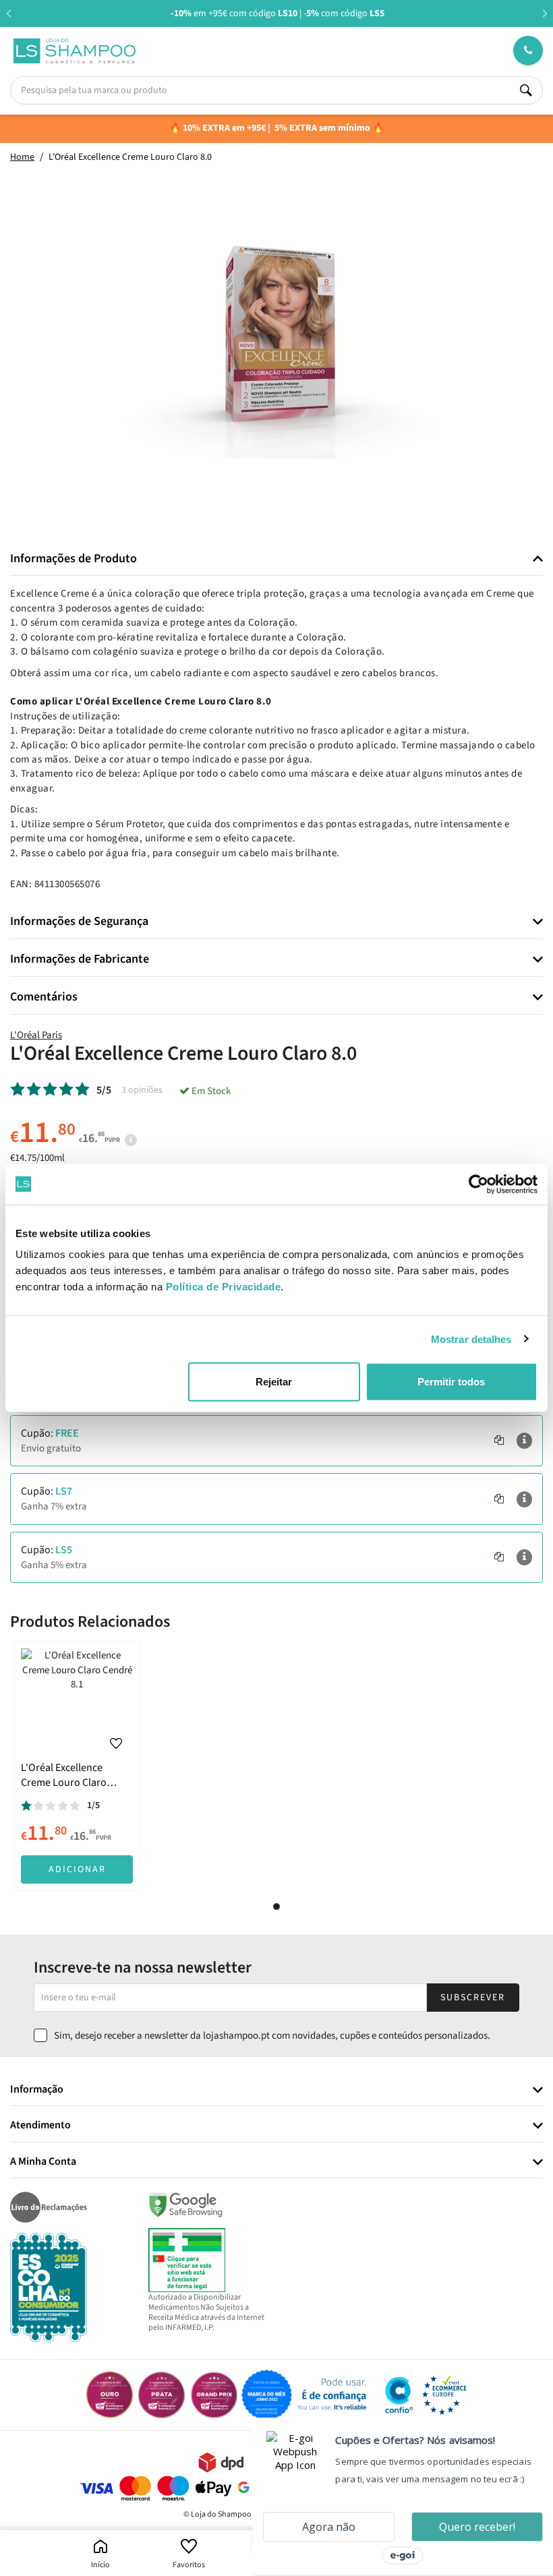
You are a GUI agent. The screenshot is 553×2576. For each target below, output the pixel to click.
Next (545, 13)
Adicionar (77, 1869)
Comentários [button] (44, 997)
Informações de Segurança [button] (79, 922)
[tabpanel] (77, 1766)
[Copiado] (499, 1441)
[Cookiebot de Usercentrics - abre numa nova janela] (478, 1184)
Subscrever (473, 1998)
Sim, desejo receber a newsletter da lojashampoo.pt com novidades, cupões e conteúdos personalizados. (272, 2036)
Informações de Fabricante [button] (80, 959)
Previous (8, 13)
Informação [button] (37, 2090)
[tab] (276, 559)
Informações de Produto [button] (74, 559)
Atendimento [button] (40, 2126)
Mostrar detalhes (471, 1339)
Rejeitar (274, 1382)
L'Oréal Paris (36, 1035)
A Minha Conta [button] (43, 2162)
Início (100, 2565)
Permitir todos (451, 1382)
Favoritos (189, 2565)
